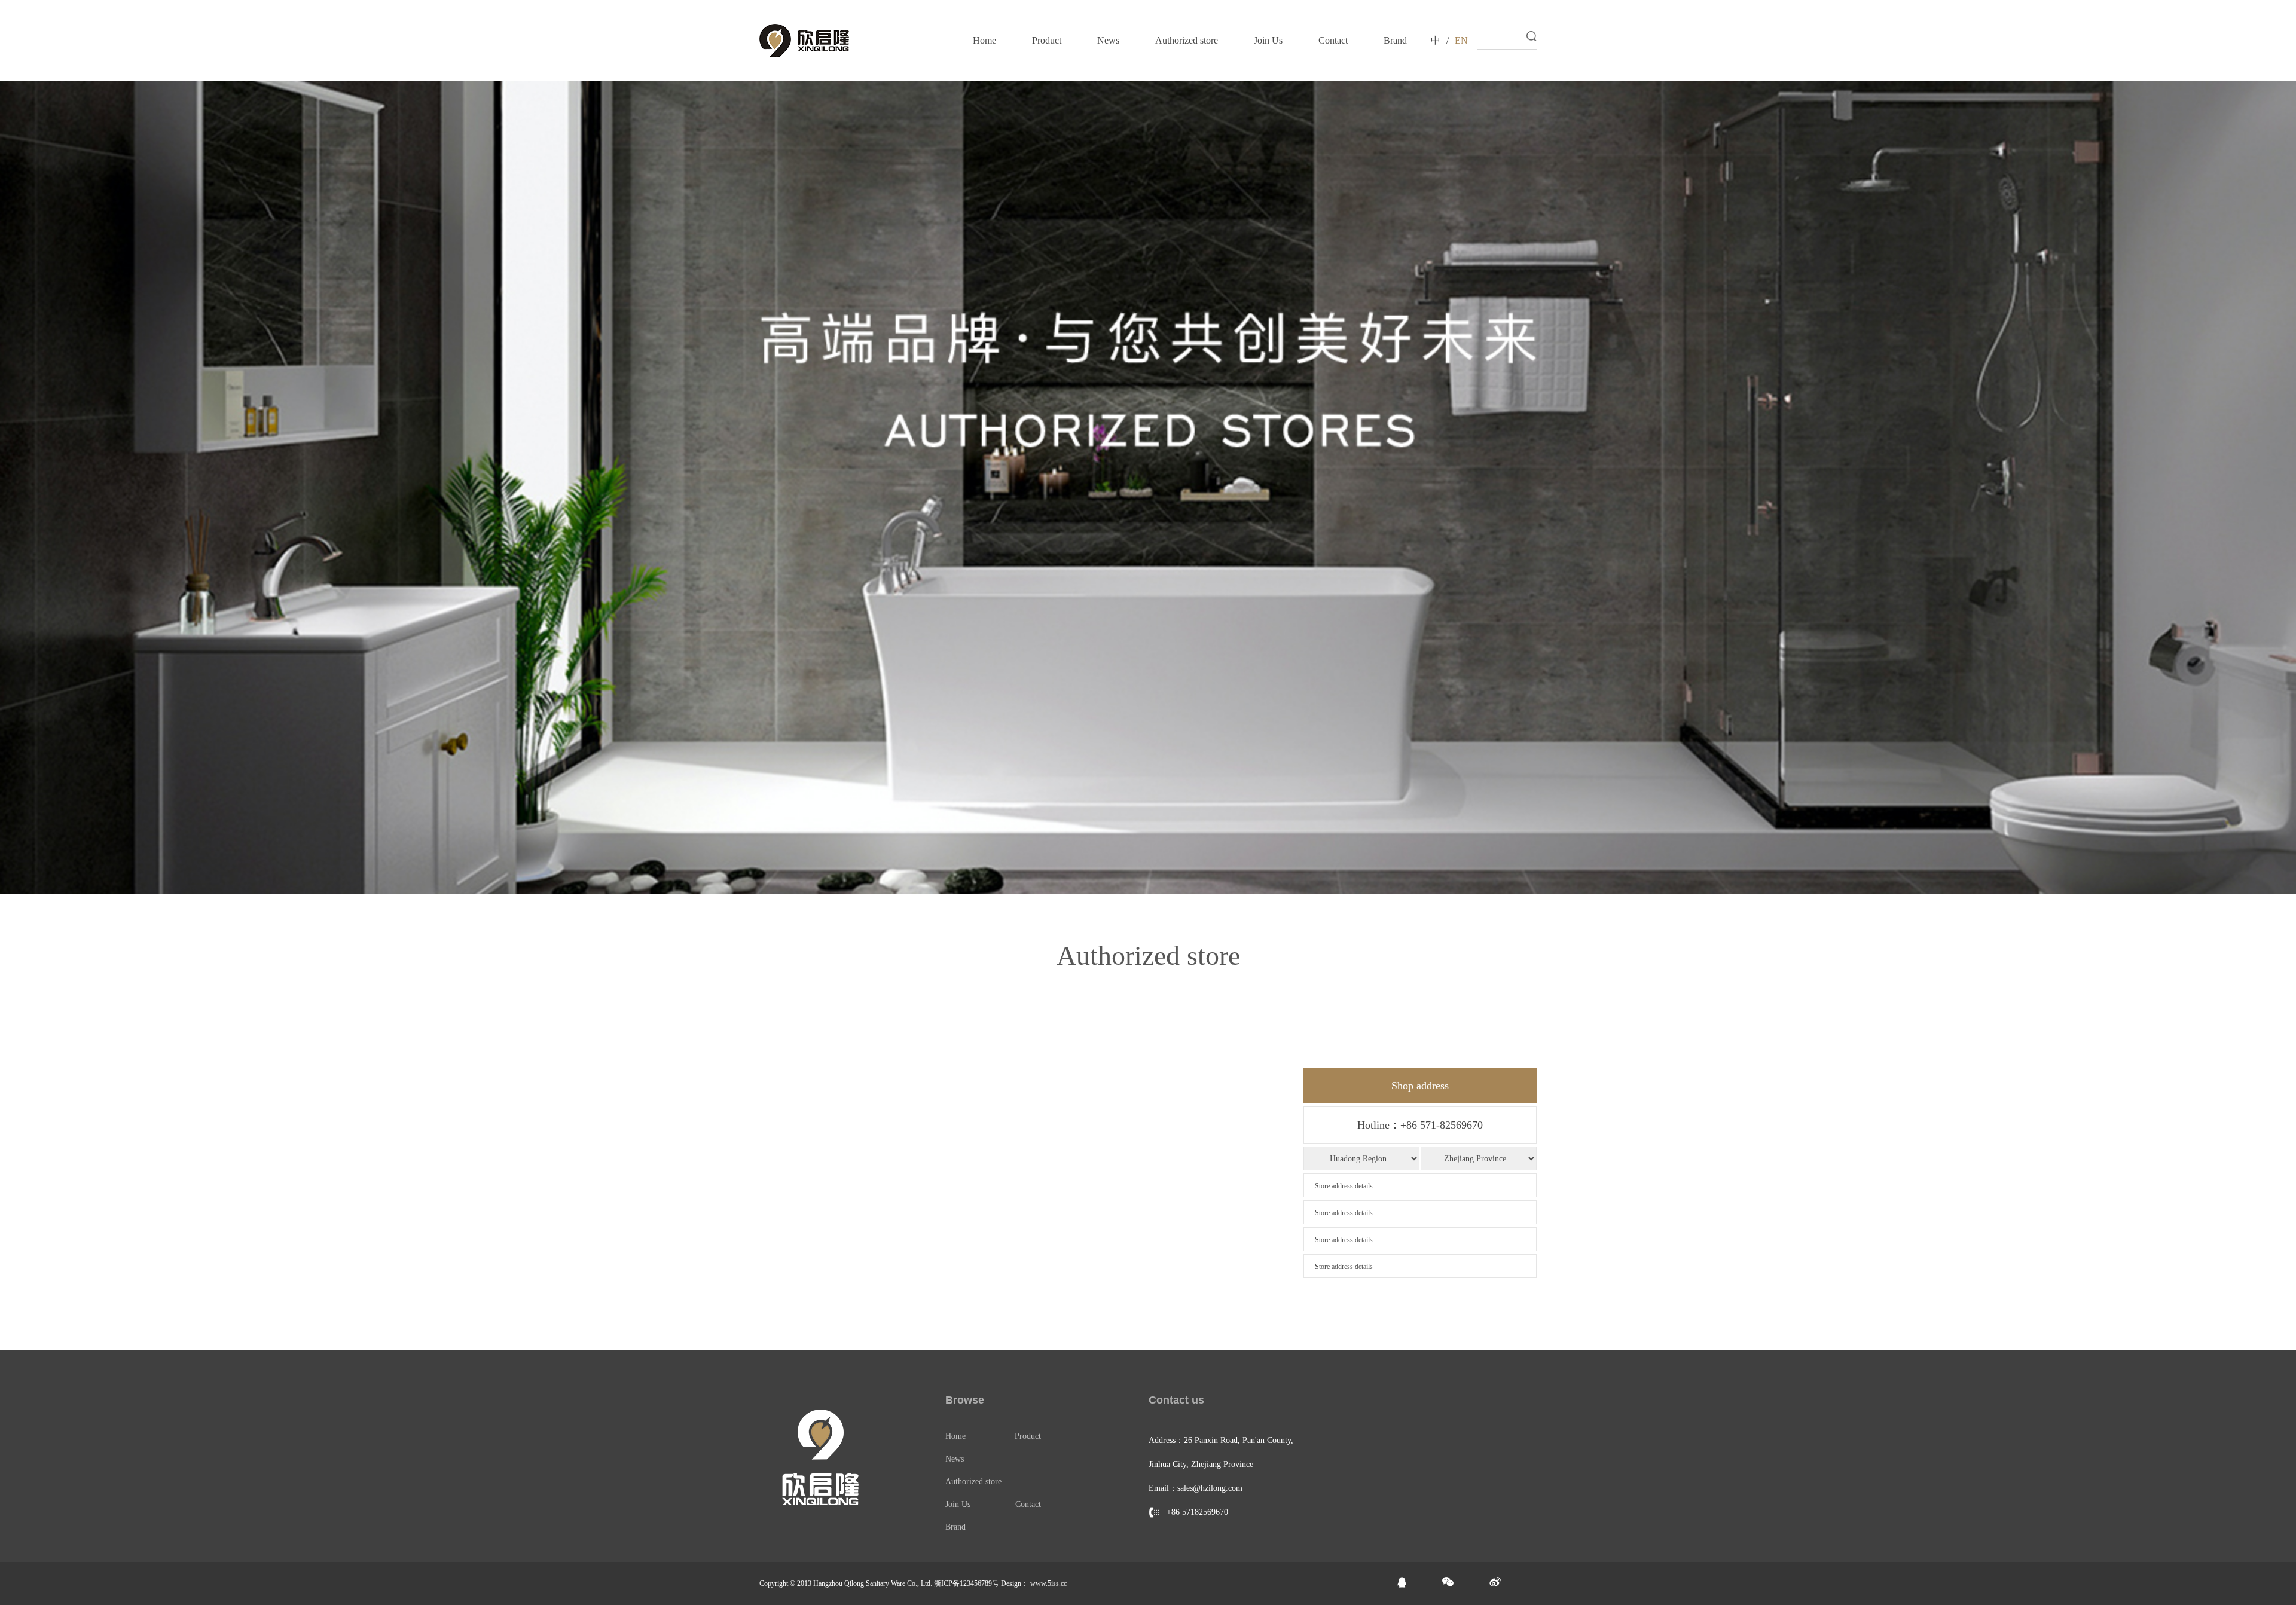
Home (984, 40)
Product (1047, 40)
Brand (1395, 40)
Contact (1333, 40)
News (1108, 40)
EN (1461, 40)
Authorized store (1187, 40)
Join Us (1268, 40)
